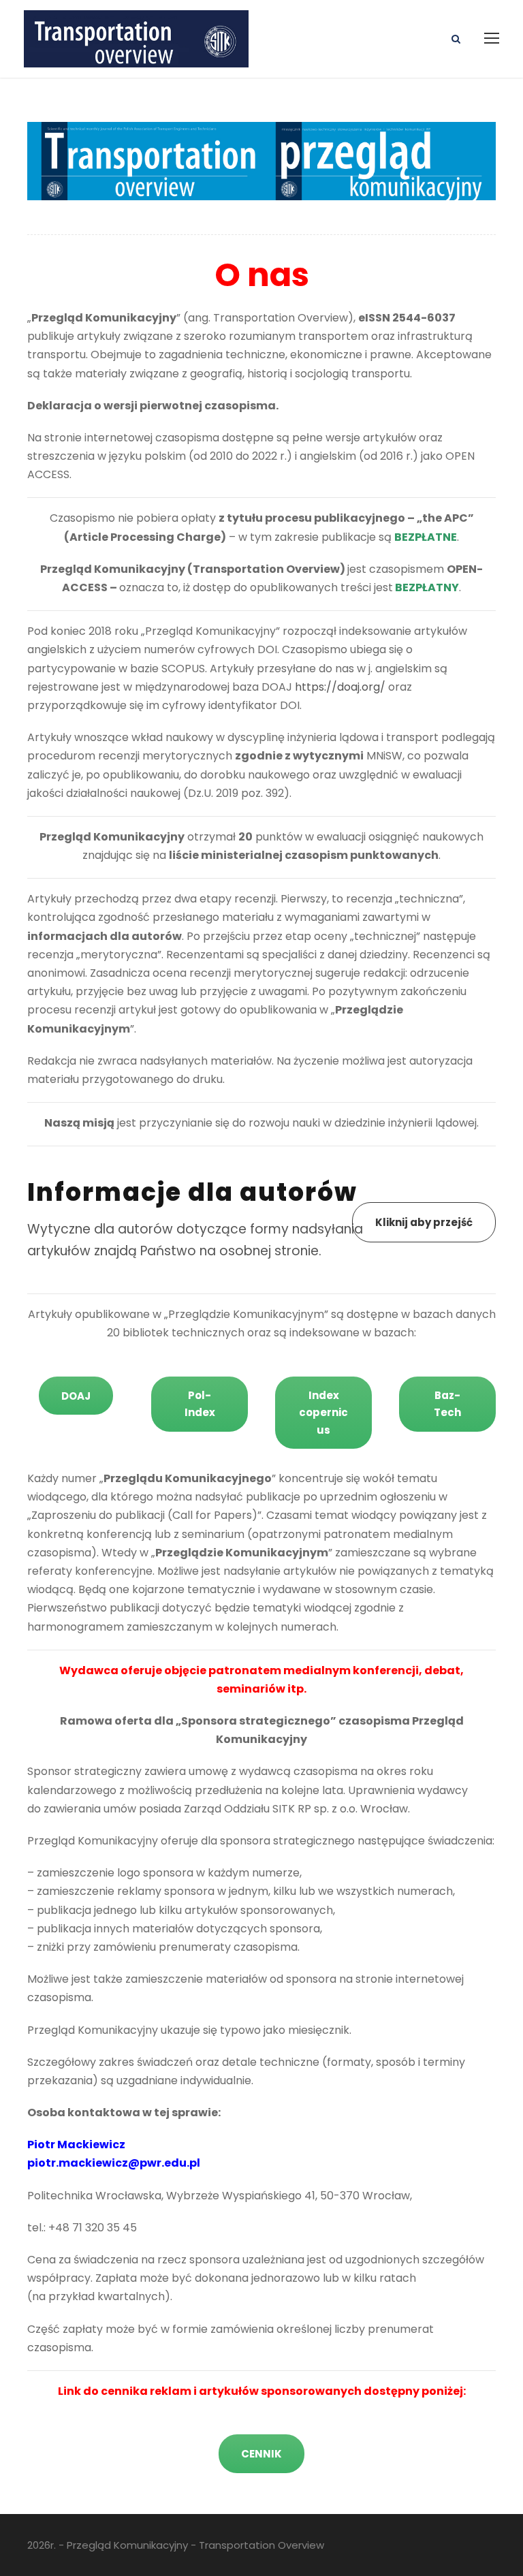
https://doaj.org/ (340, 687)
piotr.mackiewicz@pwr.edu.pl (114, 2163)
